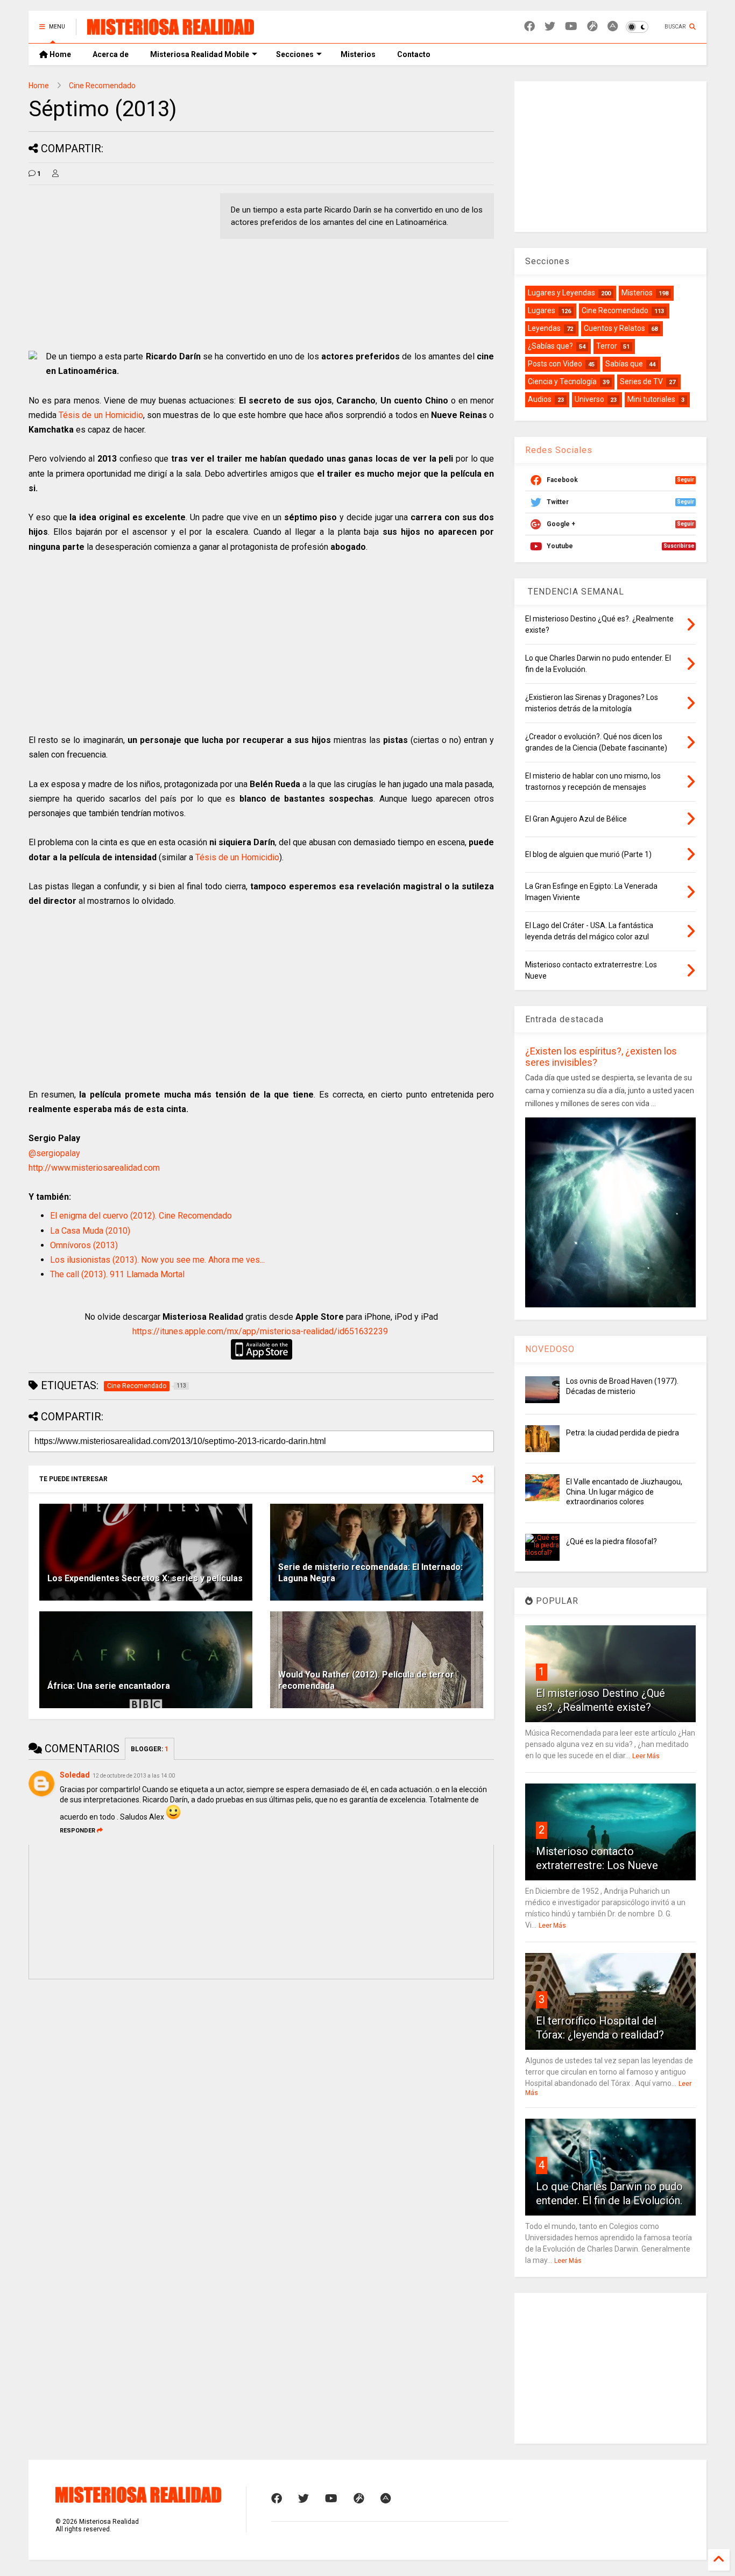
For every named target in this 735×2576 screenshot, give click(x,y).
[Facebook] (529, 27)
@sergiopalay (54, 1153)
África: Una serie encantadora (109, 1686)
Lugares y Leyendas (561, 293)
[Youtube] (571, 27)
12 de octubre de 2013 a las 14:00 (134, 1776)
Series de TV (641, 381)
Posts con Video (555, 364)
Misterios (358, 54)
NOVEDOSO (550, 1349)
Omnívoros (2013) (84, 1245)
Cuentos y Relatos (614, 328)
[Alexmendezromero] (592, 27)
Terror (607, 346)
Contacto (414, 54)
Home (59, 54)
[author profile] (55, 174)
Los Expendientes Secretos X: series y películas (145, 1578)
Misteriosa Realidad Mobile (200, 54)
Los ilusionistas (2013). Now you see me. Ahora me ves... (157, 1260)
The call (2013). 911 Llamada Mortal (117, 1274)
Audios (540, 399)
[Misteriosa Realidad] (171, 30)
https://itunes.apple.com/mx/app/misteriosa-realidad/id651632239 (260, 1331)
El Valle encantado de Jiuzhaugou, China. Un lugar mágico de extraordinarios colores (624, 1491)
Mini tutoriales (651, 399)
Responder (77, 1831)
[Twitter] (550, 27)
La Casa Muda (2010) (90, 1231)
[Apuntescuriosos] (613, 27)
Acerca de (111, 54)
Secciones (295, 54)
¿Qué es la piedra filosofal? (612, 1541)
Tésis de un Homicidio (101, 415)
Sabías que (624, 364)
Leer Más (646, 1756)
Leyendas (544, 328)
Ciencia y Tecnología (562, 381)
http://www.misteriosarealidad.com (94, 1168)
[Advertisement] (119, 268)
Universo (589, 399)
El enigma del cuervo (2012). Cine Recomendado (141, 1216)
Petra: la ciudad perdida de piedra (623, 1433)
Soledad (75, 1775)
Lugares (542, 310)
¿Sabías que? (550, 346)
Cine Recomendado (102, 86)
